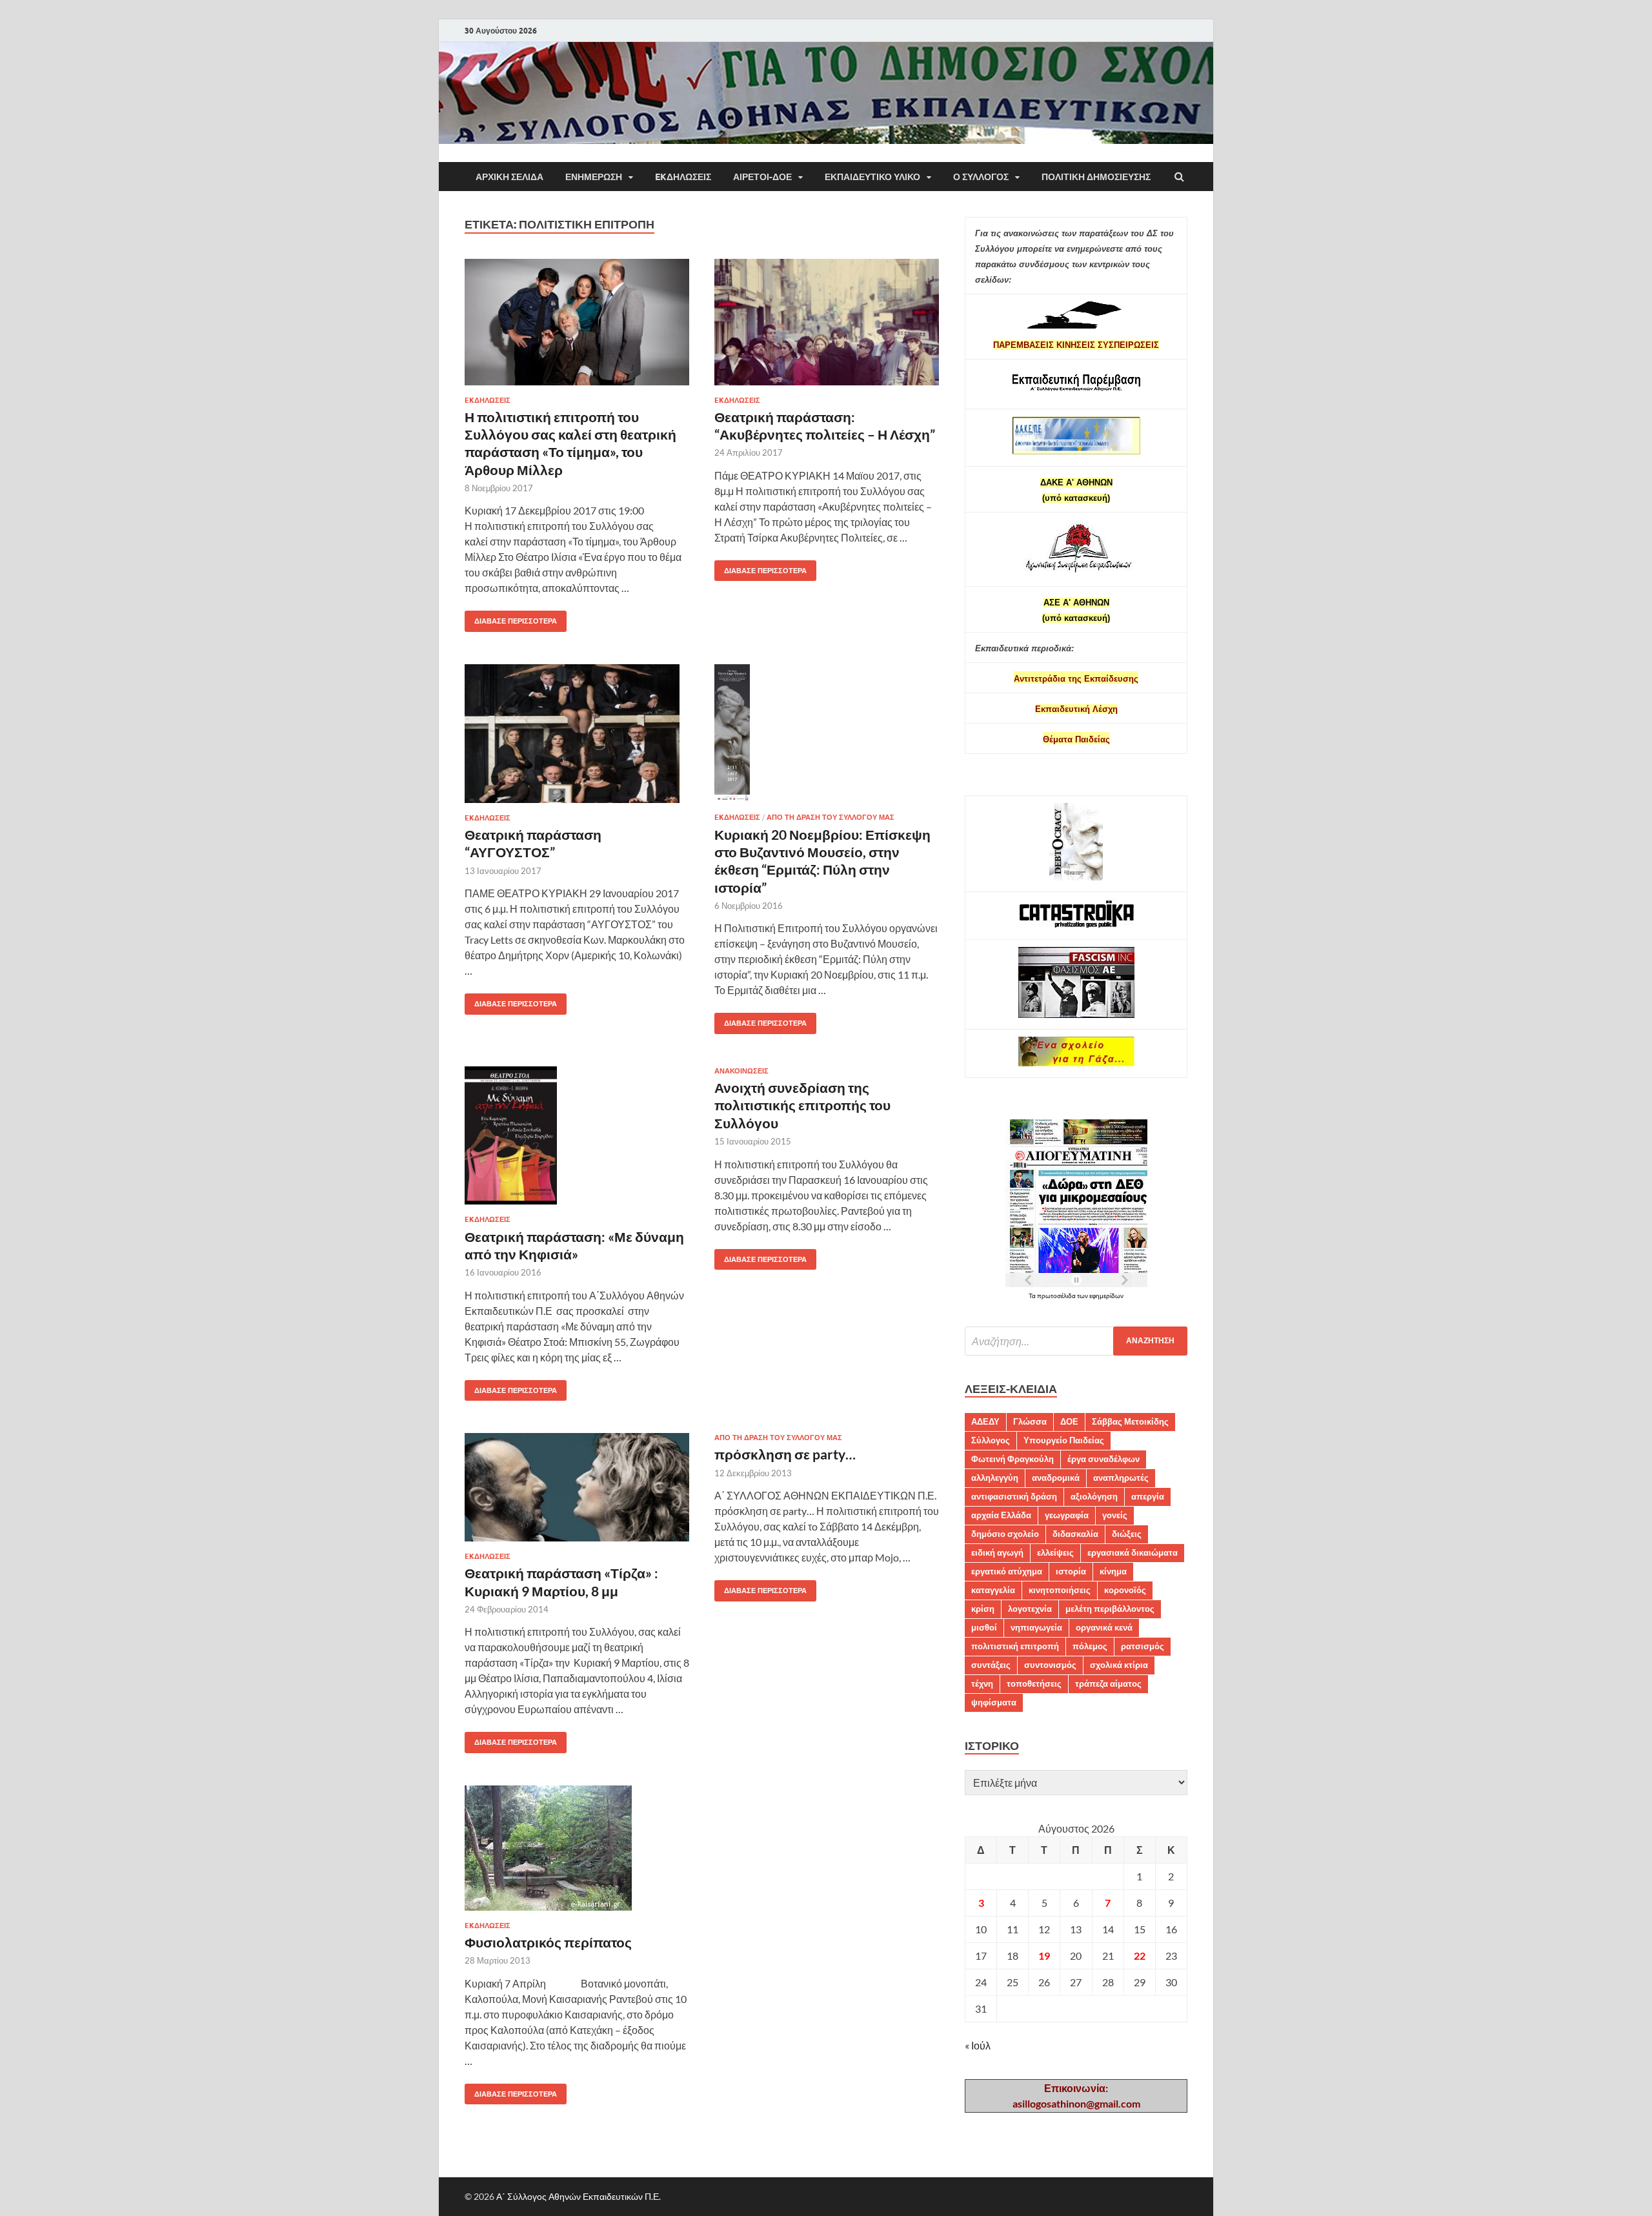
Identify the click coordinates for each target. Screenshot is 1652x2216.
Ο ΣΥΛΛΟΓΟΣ (981, 177)
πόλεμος (1090, 1646)
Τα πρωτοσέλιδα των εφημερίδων (1076, 1296)
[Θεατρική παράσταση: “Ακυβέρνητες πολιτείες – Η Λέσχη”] (827, 327)
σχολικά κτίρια (1119, 1665)
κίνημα (1113, 1571)
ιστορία (1071, 1571)
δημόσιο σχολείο (1005, 1534)
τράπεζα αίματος (1108, 1683)
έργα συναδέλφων (1103, 1459)
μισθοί (984, 1627)
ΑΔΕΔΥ (985, 1421)
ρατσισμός (1143, 1646)
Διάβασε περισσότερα (511, 618)
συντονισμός (1050, 1665)
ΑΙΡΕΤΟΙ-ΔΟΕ (762, 177)
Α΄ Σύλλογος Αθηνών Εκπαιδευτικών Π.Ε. (579, 2196)
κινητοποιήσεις (1060, 1590)
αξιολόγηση (1094, 1496)
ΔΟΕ (1069, 1421)
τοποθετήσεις (1034, 1683)
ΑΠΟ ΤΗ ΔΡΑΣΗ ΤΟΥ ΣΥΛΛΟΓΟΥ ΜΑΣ (831, 817)
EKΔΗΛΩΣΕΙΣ (683, 177)
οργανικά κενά (1104, 1627)
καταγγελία (993, 1590)
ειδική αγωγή (997, 1552)
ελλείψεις (1055, 1552)
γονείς (1115, 1515)
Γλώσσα (1030, 1421)
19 (1044, 1956)
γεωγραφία (1067, 1515)
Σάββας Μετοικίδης (1130, 1421)
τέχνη (982, 1683)
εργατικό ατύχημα (1007, 1571)
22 (1140, 1956)
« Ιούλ (978, 2045)
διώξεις (1127, 1534)
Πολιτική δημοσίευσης (1096, 177)
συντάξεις (991, 1665)
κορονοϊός (1125, 1590)
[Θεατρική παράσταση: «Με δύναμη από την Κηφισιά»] (577, 1141)
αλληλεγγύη (995, 1478)
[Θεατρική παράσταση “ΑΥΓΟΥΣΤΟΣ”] (577, 739)
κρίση (983, 1609)
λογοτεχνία (1030, 1609)
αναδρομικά (1056, 1478)
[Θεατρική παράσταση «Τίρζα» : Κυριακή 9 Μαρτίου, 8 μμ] (577, 1492)
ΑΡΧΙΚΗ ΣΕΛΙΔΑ (509, 177)
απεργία (1148, 1496)
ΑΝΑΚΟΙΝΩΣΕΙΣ (741, 1071)
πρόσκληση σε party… (785, 1454)
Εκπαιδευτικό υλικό (872, 177)
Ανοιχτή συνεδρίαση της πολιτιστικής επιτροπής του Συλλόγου (802, 1105)
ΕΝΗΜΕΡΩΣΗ (594, 177)
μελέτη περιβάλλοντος (1110, 1609)
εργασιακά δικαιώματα (1133, 1552)
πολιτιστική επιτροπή (1015, 1646)
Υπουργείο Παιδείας (1064, 1440)
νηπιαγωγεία (1036, 1627)
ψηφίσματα (994, 1702)
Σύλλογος (991, 1440)
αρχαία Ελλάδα (1001, 1515)
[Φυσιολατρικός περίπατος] (577, 1853)
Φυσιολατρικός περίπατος (548, 1942)
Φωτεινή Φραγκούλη (1012, 1459)
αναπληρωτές (1121, 1478)
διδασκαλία (1075, 1534)
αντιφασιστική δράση (1014, 1496)
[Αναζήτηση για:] (1076, 1341)
